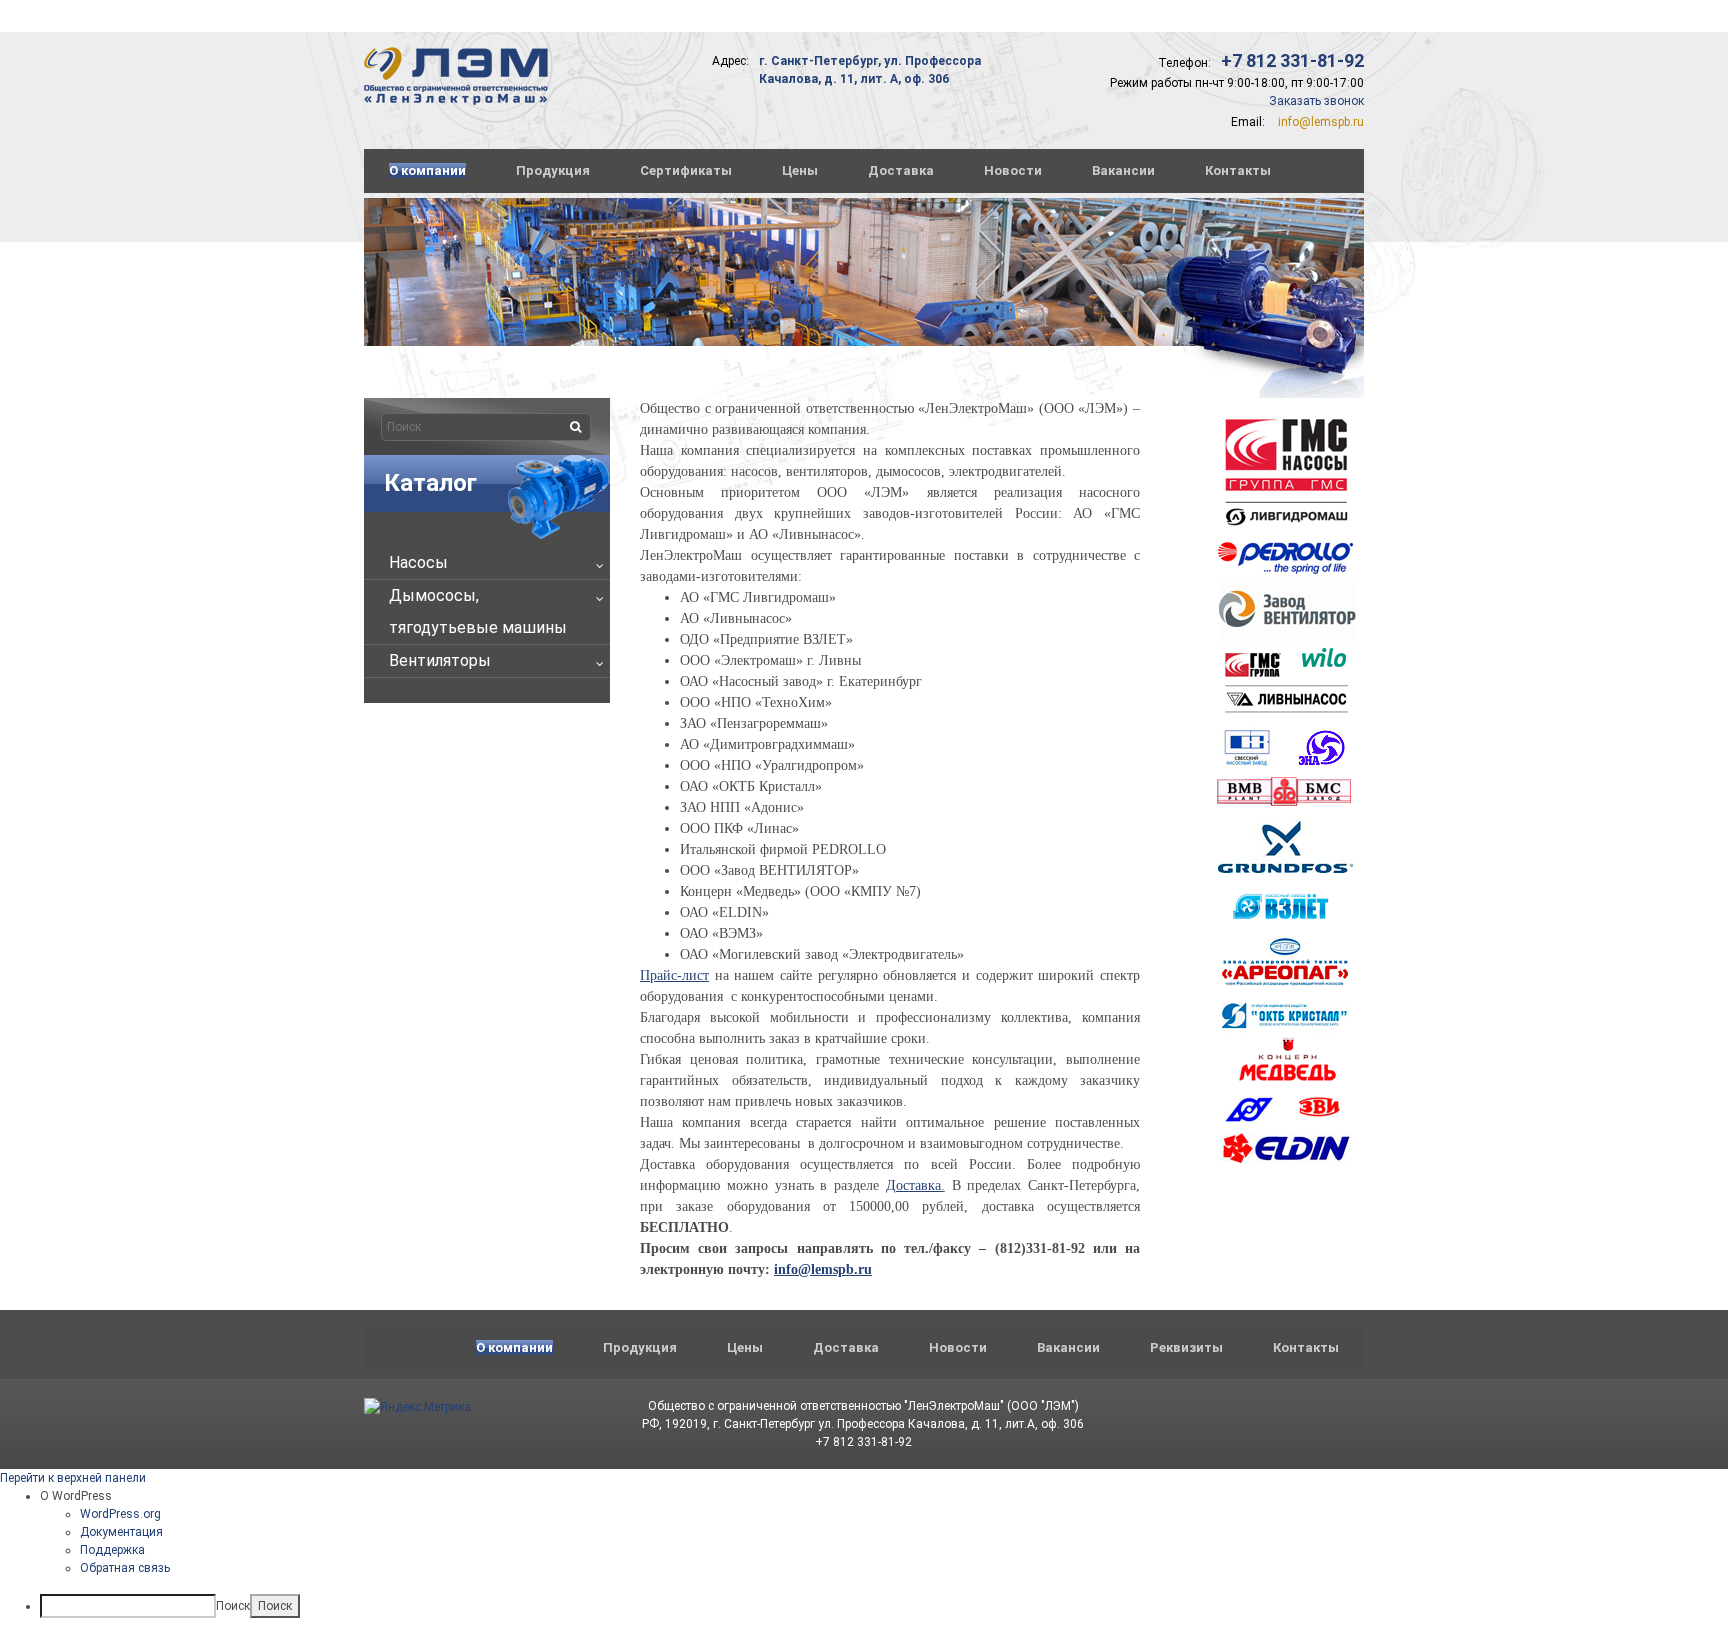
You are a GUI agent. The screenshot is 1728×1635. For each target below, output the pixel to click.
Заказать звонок (1316, 101)
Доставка (901, 170)
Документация (121, 1532)
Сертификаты (686, 170)
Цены (800, 170)
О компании (427, 170)
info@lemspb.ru (1321, 122)
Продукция (553, 170)
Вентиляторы (440, 660)
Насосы (418, 562)
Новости (1013, 170)
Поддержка (112, 1550)
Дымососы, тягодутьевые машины (478, 611)
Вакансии (1123, 170)
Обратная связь (125, 1568)
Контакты (1238, 170)
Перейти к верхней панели (73, 1478)
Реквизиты (1186, 1347)
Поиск (233, 1606)
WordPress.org (120, 1514)
